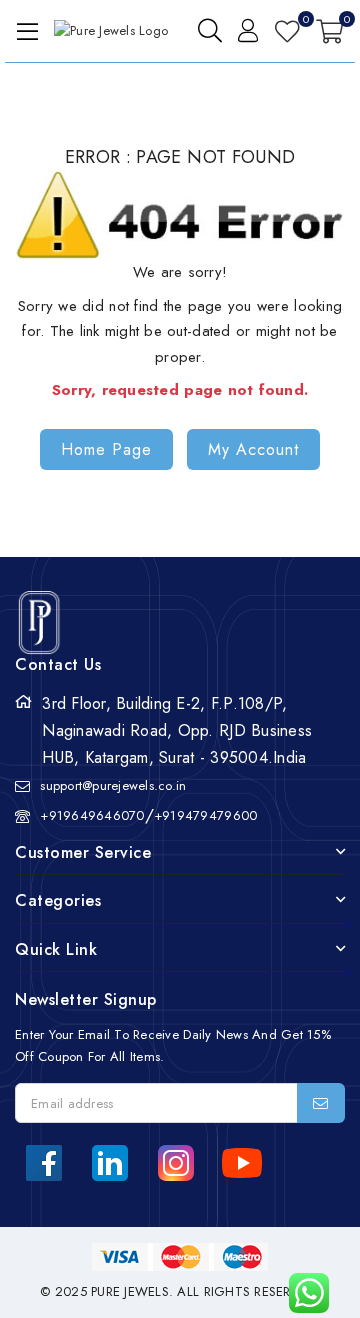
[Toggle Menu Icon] (24, 31)
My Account (253, 449)
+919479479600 (205, 815)
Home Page (106, 449)
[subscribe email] (321, 1103)
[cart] (329, 31)
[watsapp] (301, 1293)
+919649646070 (92, 815)
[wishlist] (287, 31)
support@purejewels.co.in (113, 785)
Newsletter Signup (86, 999)
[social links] (44, 1163)
